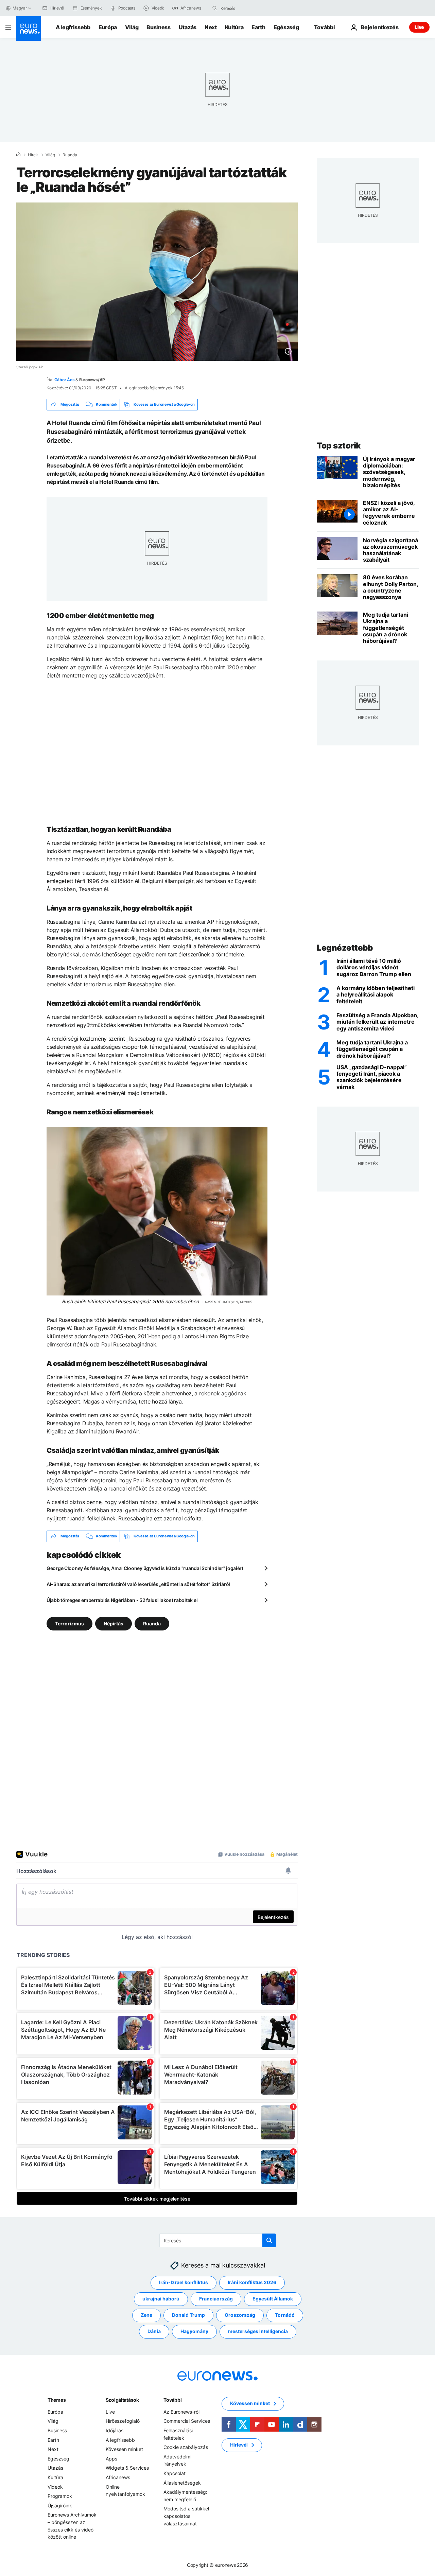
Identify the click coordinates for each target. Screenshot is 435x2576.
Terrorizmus (69, 1623)
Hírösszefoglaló (123, 2421)
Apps (111, 2458)
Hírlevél (239, 2445)
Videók (55, 2486)
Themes (57, 2399)
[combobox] (249, 8)
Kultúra (234, 27)
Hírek (33, 155)
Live (419, 27)
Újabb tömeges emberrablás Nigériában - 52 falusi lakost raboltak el (122, 1600)
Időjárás (115, 2430)
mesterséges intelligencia (258, 2331)
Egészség (286, 27)
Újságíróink (60, 2505)
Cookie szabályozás (186, 2447)
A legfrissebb (73, 27)
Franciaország (216, 2299)
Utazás (188, 27)
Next (211, 27)
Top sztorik (339, 446)
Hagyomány (194, 2331)
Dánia (154, 2331)
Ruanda (70, 155)
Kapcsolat (175, 2473)
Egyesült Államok (273, 2299)
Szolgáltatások (122, 2399)
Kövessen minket (124, 2449)
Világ (132, 27)
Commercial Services (187, 2421)
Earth (258, 27)
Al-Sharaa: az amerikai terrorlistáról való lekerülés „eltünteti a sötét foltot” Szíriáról (138, 1584)
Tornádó (285, 2315)
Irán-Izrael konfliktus (184, 2282)
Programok (60, 2496)
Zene (146, 2315)
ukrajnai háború (161, 2299)
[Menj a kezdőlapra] (29, 29)
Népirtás (114, 1623)
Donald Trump (188, 2315)
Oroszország (240, 2315)
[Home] (18, 155)
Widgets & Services (127, 2468)
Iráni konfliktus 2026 (252, 2282)
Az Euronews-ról (181, 2411)
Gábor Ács (65, 380)
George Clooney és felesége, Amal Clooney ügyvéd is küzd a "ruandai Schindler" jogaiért (145, 1568)
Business (158, 27)
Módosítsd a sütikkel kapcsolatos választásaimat (186, 2516)
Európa (108, 27)
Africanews (118, 2477)
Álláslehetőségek (182, 2482)
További (172, 2399)
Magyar (20, 8)
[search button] (215, 8)
